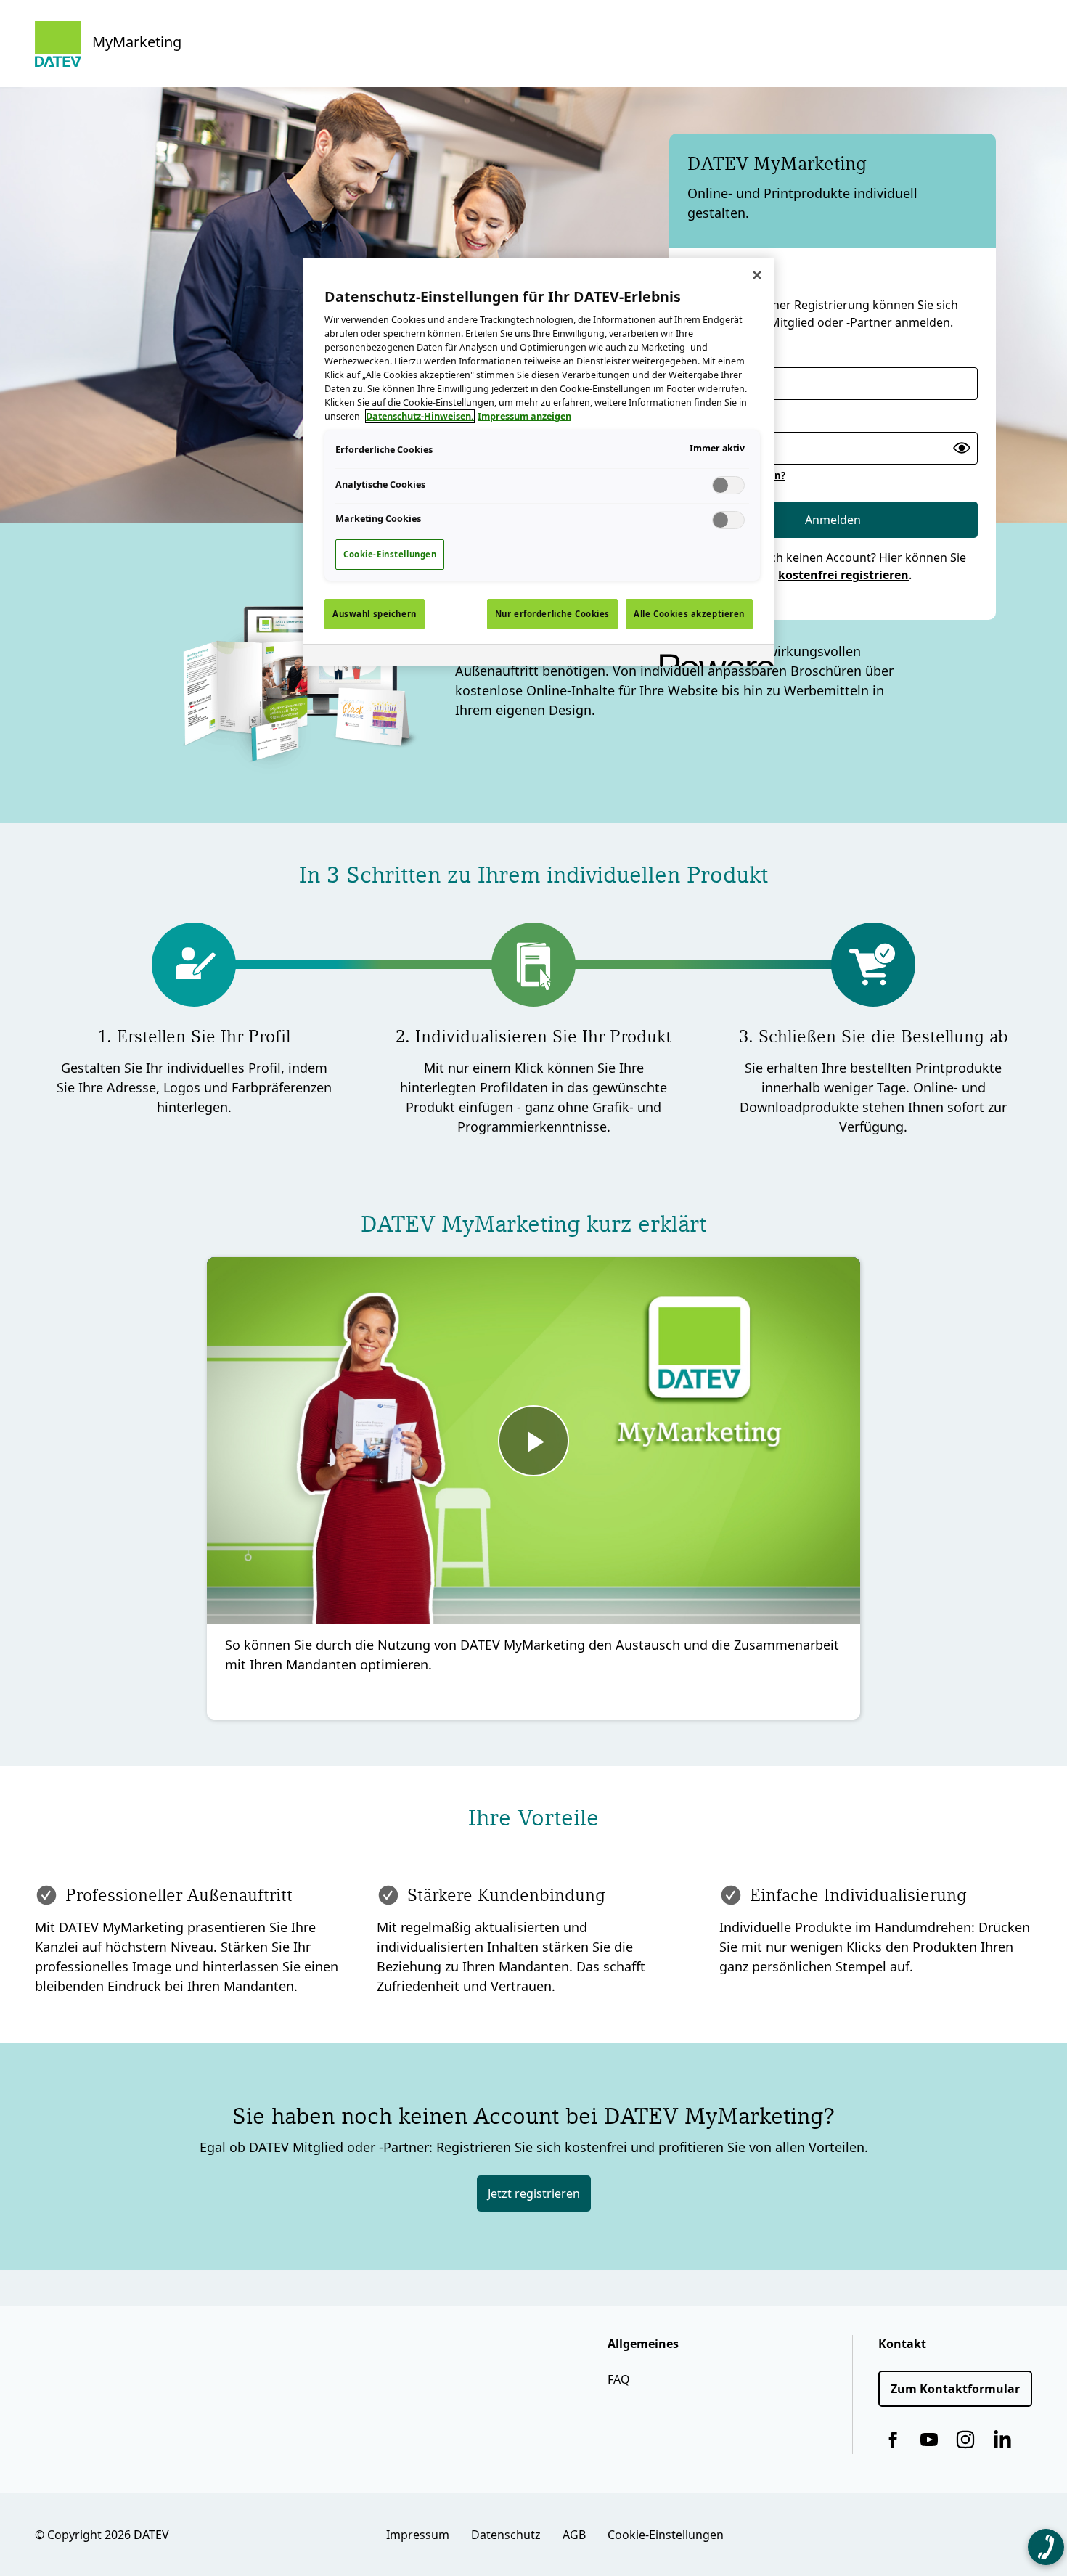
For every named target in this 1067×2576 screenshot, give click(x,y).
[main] (539, 462)
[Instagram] (965, 2440)
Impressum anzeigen (524, 416)
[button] (961, 448)
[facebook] (893, 2440)
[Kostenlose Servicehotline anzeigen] (1046, 2547)
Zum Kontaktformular (955, 2389)
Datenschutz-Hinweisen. (420, 416)
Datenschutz (506, 2535)
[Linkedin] (1002, 2440)
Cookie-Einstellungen (666, 2535)
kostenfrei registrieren (843, 575)
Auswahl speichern (375, 614)
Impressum (418, 2535)
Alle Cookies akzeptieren (689, 614)
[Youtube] (929, 2440)
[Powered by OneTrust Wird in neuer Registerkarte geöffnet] (712, 657)
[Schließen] (757, 275)
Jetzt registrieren (534, 2193)
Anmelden (833, 520)
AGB (574, 2535)
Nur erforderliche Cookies (552, 614)
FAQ (619, 2379)
